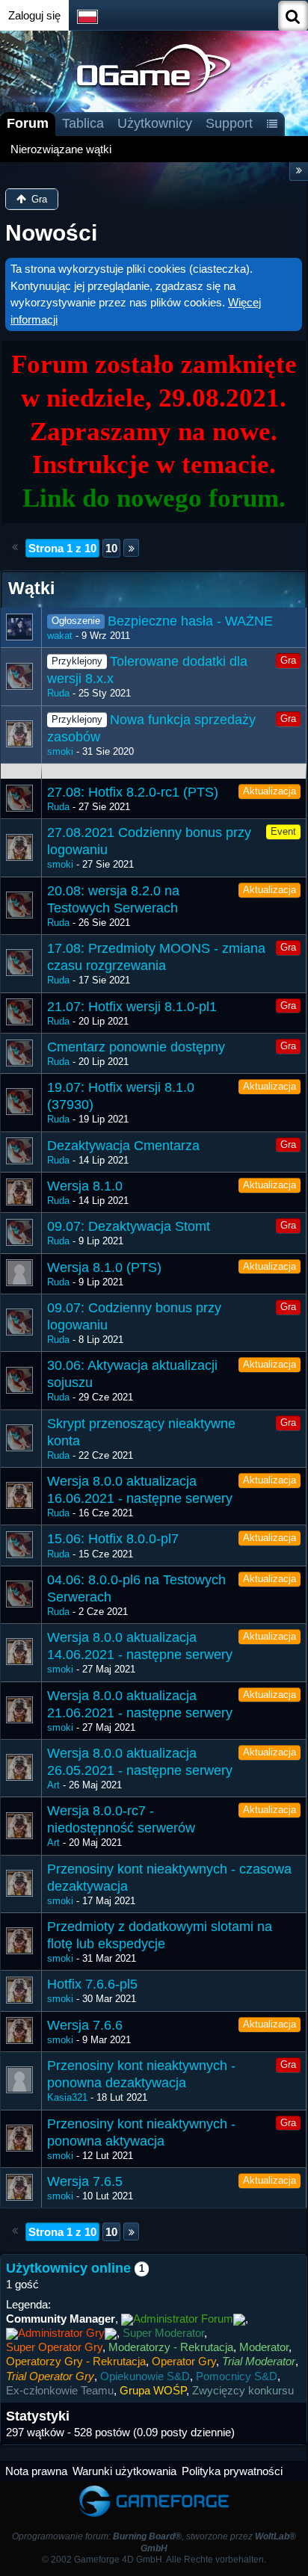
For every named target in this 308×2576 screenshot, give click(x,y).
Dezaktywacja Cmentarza (123, 1146)
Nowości (51, 233)
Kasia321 (67, 2097)
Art (53, 1785)
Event (283, 831)
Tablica (83, 123)
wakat (60, 636)
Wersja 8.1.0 (85, 1186)
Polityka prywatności (232, 2471)
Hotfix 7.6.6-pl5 (92, 1984)
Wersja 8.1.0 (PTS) (104, 1267)
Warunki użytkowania (124, 2471)
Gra (288, 660)
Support (229, 123)
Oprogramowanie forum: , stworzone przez (154, 2542)
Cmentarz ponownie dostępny (136, 1047)
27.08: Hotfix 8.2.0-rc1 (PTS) (133, 792)
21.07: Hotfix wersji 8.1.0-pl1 (132, 1007)
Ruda (58, 693)
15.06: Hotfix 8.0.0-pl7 (113, 1539)
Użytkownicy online (68, 2268)
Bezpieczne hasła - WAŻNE (190, 621)
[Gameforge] (154, 2488)
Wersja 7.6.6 (85, 2025)
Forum (28, 123)
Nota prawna (36, 2471)
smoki (60, 751)
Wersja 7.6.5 (85, 2181)
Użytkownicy (155, 123)
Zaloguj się (34, 15)
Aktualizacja (269, 791)
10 (111, 548)
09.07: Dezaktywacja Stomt (129, 1226)
